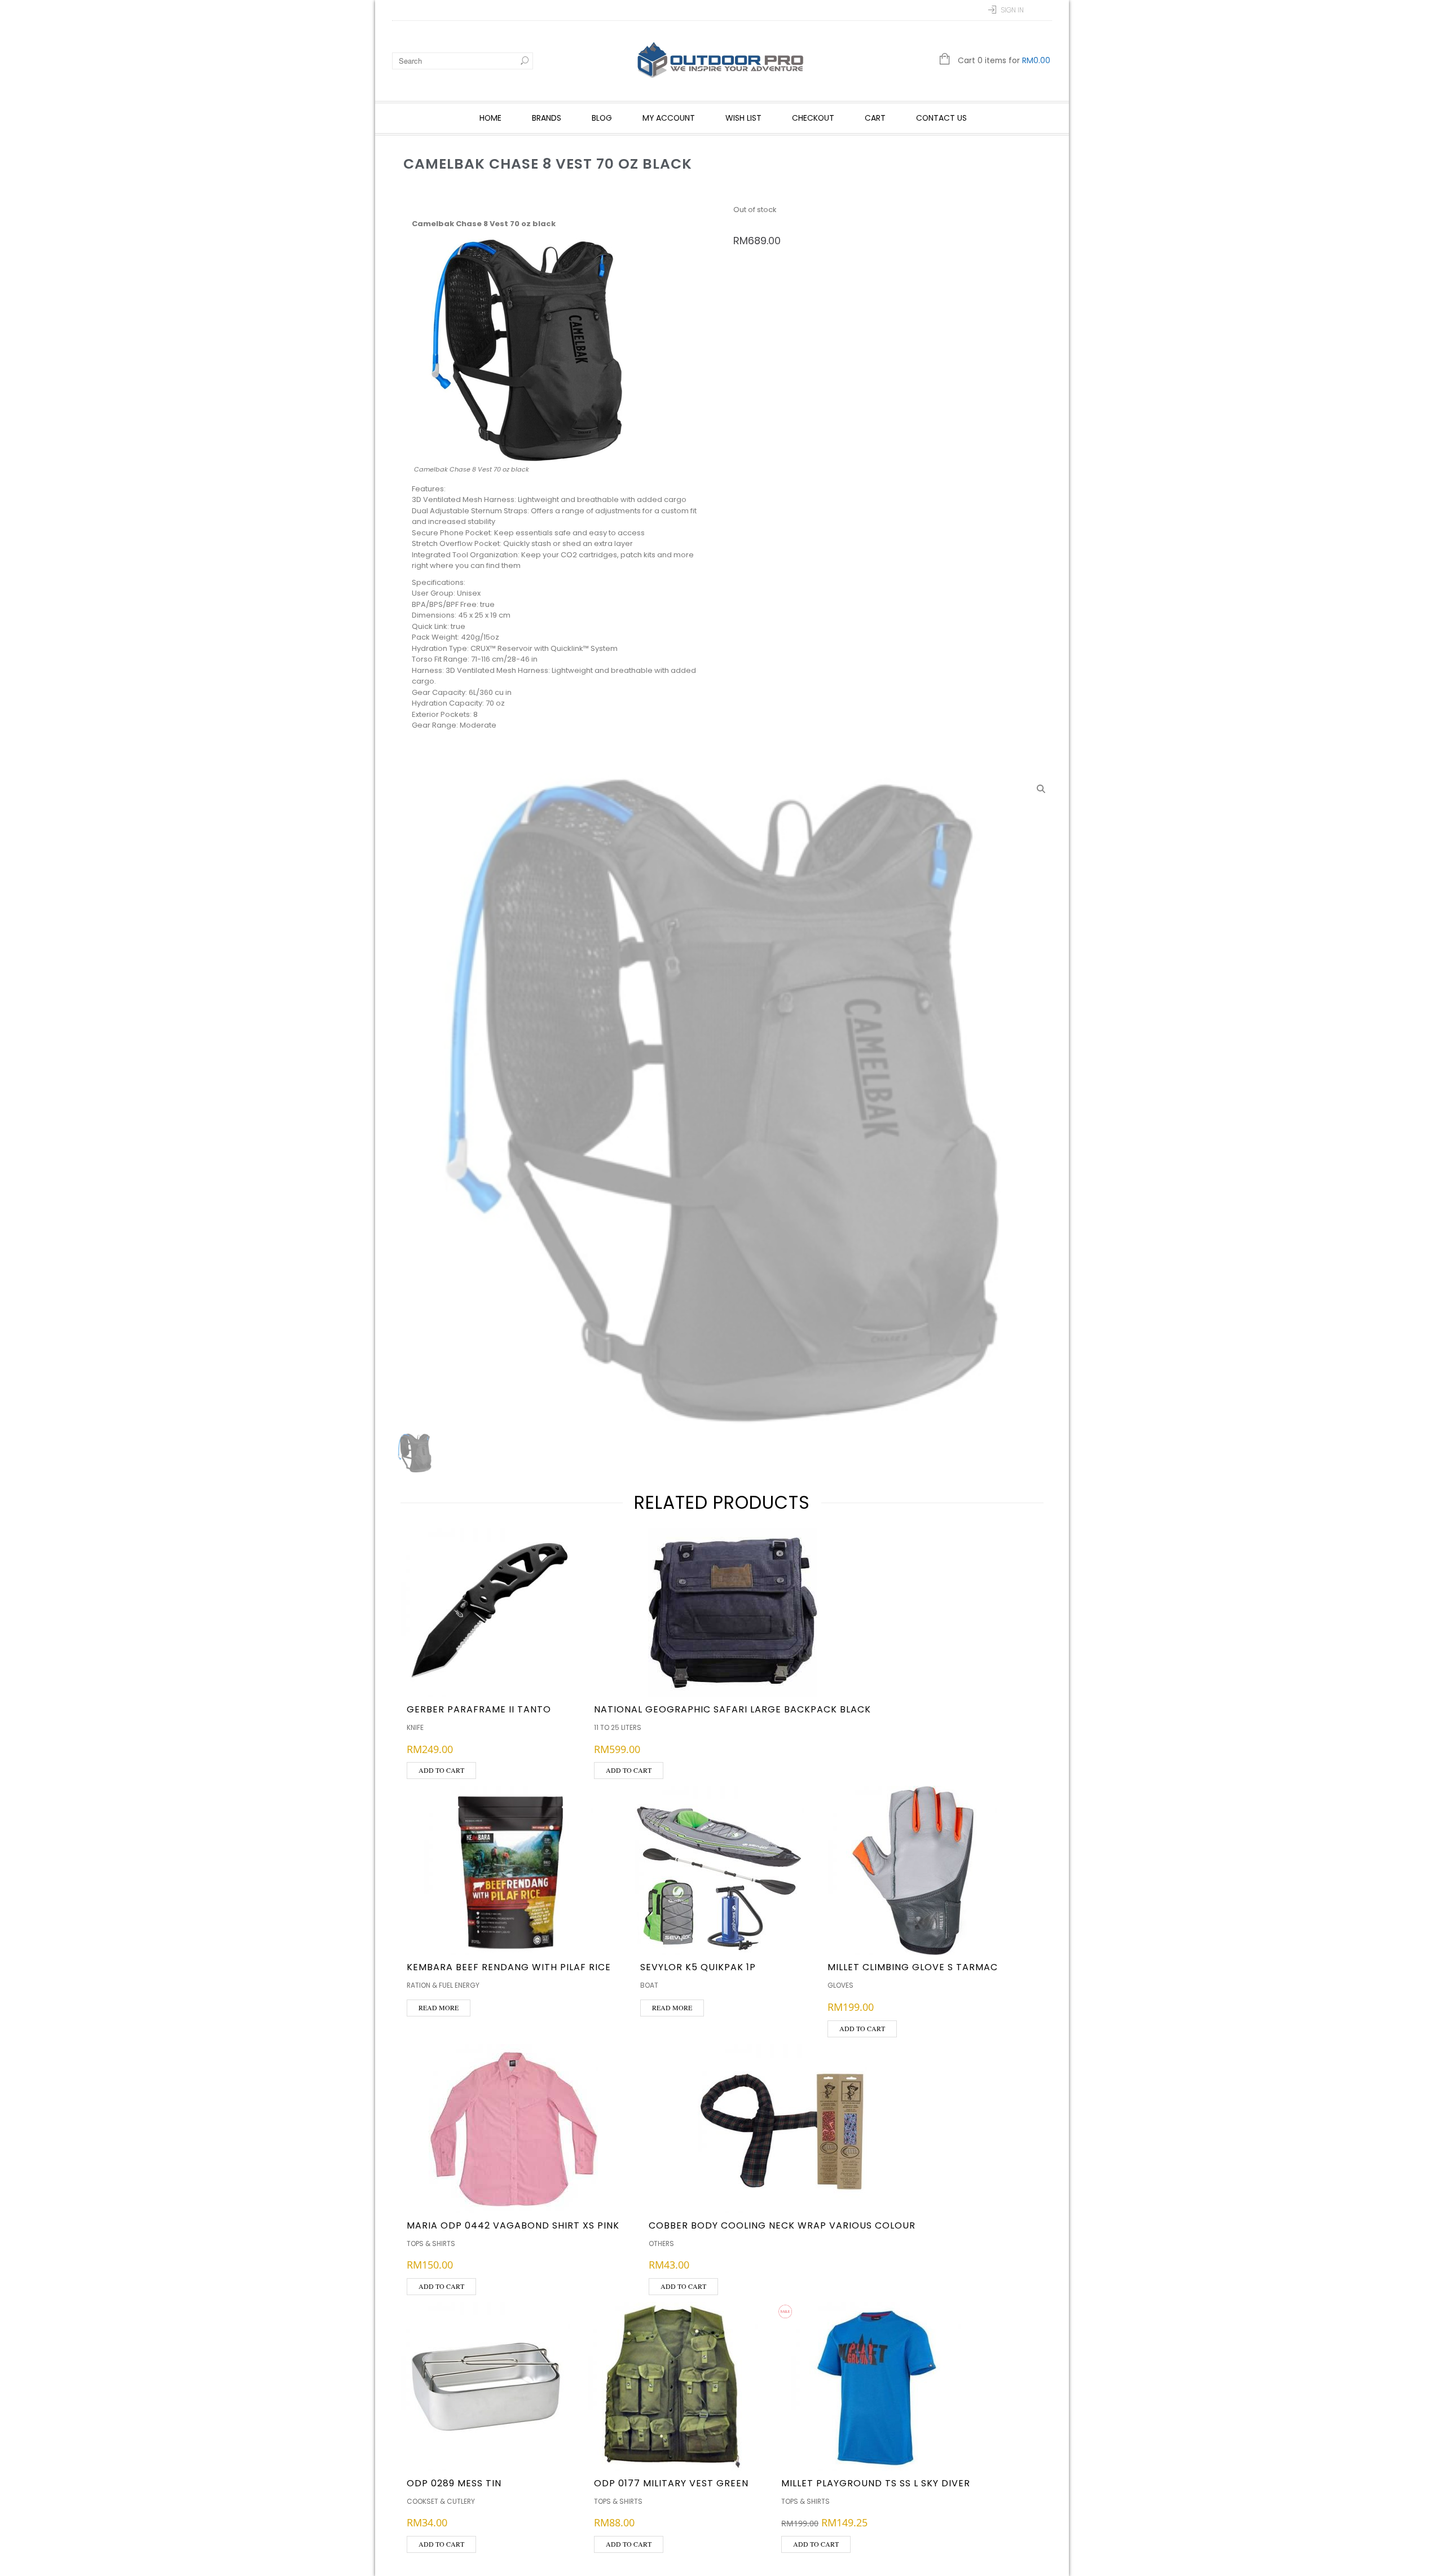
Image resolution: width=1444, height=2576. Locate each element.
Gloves (840, 1985)
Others (661, 2243)
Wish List (743, 118)
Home (490, 118)
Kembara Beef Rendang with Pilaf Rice (509, 1967)
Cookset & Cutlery (441, 2501)
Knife (415, 1727)
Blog (602, 118)
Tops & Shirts (431, 2243)
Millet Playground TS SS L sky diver (876, 2483)
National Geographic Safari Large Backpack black (732, 1709)
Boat (649, 1985)
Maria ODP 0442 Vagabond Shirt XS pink (513, 2225)
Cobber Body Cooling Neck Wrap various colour (782, 2225)
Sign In (1012, 10)
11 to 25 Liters (618, 1727)
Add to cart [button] (441, 1770)
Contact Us (941, 118)
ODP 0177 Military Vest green (671, 2483)
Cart (875, 118)
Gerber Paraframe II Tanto (479, 1709)
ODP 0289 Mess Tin (454, 2483)
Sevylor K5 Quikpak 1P (698, 1967)
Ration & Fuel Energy (443, 1985)
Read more (439, 2007)
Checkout (813, 118)
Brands (547, 118)
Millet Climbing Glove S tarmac (913, 1967)
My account (669, 118)
